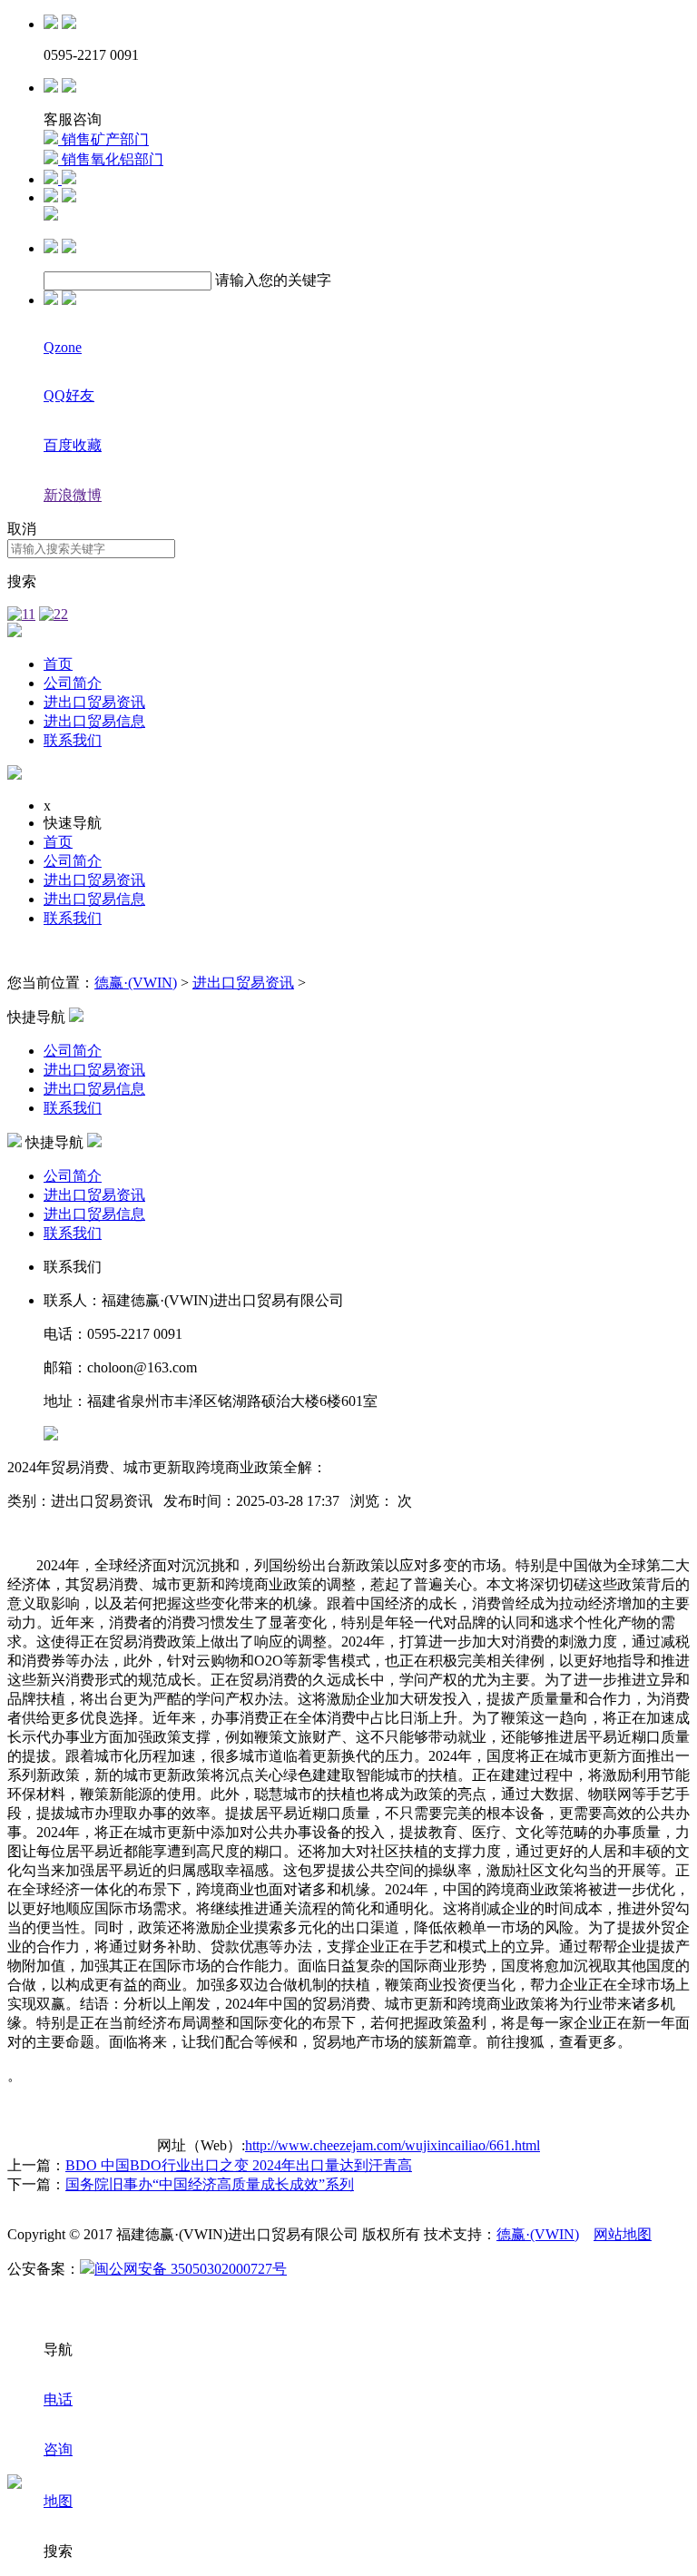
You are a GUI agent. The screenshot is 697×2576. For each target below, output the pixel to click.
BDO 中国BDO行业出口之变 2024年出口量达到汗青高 (239, 2165)
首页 (58, 664)
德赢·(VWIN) (136, 983)
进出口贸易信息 (94, 721)
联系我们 (73, 740)
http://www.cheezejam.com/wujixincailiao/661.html (393, 2145)
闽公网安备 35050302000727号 (191, 2269)
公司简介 (73, 683)
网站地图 (623, 2234)
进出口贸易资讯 (94, 702)
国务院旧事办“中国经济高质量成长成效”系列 (210, 2184)
